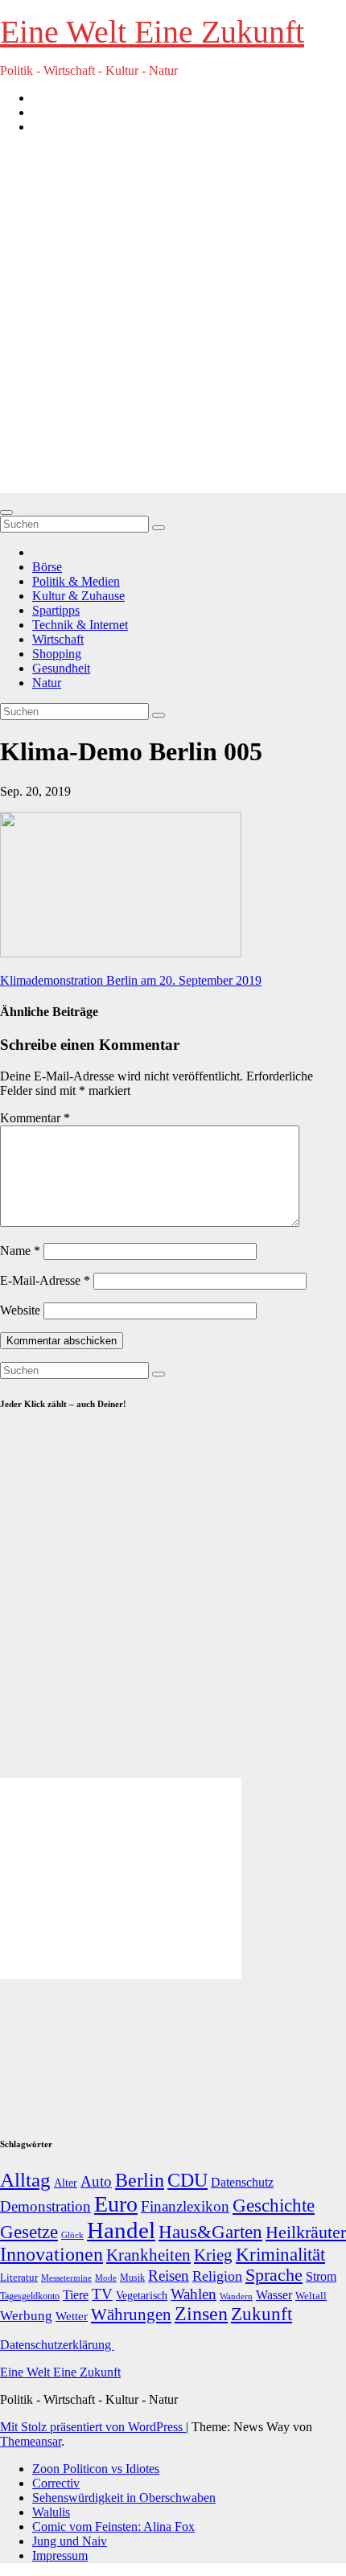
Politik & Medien (76, 581)
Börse (47, 567)
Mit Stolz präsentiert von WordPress (93, 2427)
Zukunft (262, 2314)
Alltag (25, 2180)
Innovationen (51, 2254)
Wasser (274, 2295)
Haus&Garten (210, 2232)
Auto (96, 2181)
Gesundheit (61, 668)
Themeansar (31, 2441)
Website (20, 1310)
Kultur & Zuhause (78, 596)
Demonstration (45, 2206)
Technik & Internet (80, 625)
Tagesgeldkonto (30, 2296)
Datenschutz (242, 2182)
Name (20, 1251)
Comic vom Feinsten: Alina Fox (113, 2527)
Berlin (140, 2180)
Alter (66, 2183)
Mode (106, 2278)
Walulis (51, 2512)
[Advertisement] (173, 320)
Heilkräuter (306, 2232)
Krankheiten (148, 2255)
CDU (187, 2180)
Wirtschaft (58, 639)
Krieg (213, 2255)
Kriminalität (280, 2255)
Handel (121, 2230)
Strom (321, 2276)
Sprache (274, 2275)
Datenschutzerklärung (57, 2345)
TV (102, 2294)
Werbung (26, 2316)
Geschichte (274, 2205)
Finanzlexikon (185, 2206)
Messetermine (66, 2278)
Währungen (131, 2315)
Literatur (19, 2278)
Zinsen (201, 2314)
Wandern (236, 2296)
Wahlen (194, 2294)
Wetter (72, 2316)
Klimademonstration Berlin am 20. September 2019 (131, 980)
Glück (72, 2235)
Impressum (60, 2555)
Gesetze (29, 2232)
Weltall (311, 2296)
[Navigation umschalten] (6, 512)
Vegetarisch (142, 2296)
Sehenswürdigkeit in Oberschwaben (124, 2498)
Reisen (169, 2276)
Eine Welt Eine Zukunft (152, 32)
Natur (47, 683)
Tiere (76, 2295)
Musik (132, 2278)
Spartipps (56, 610)
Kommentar (35, 1118)
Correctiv (56, 2483)
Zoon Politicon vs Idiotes (96, 2469)
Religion (217, 2276)
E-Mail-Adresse (45, 1280)
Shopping (57, 654)
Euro (116, 2204)
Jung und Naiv (70, 2541)
